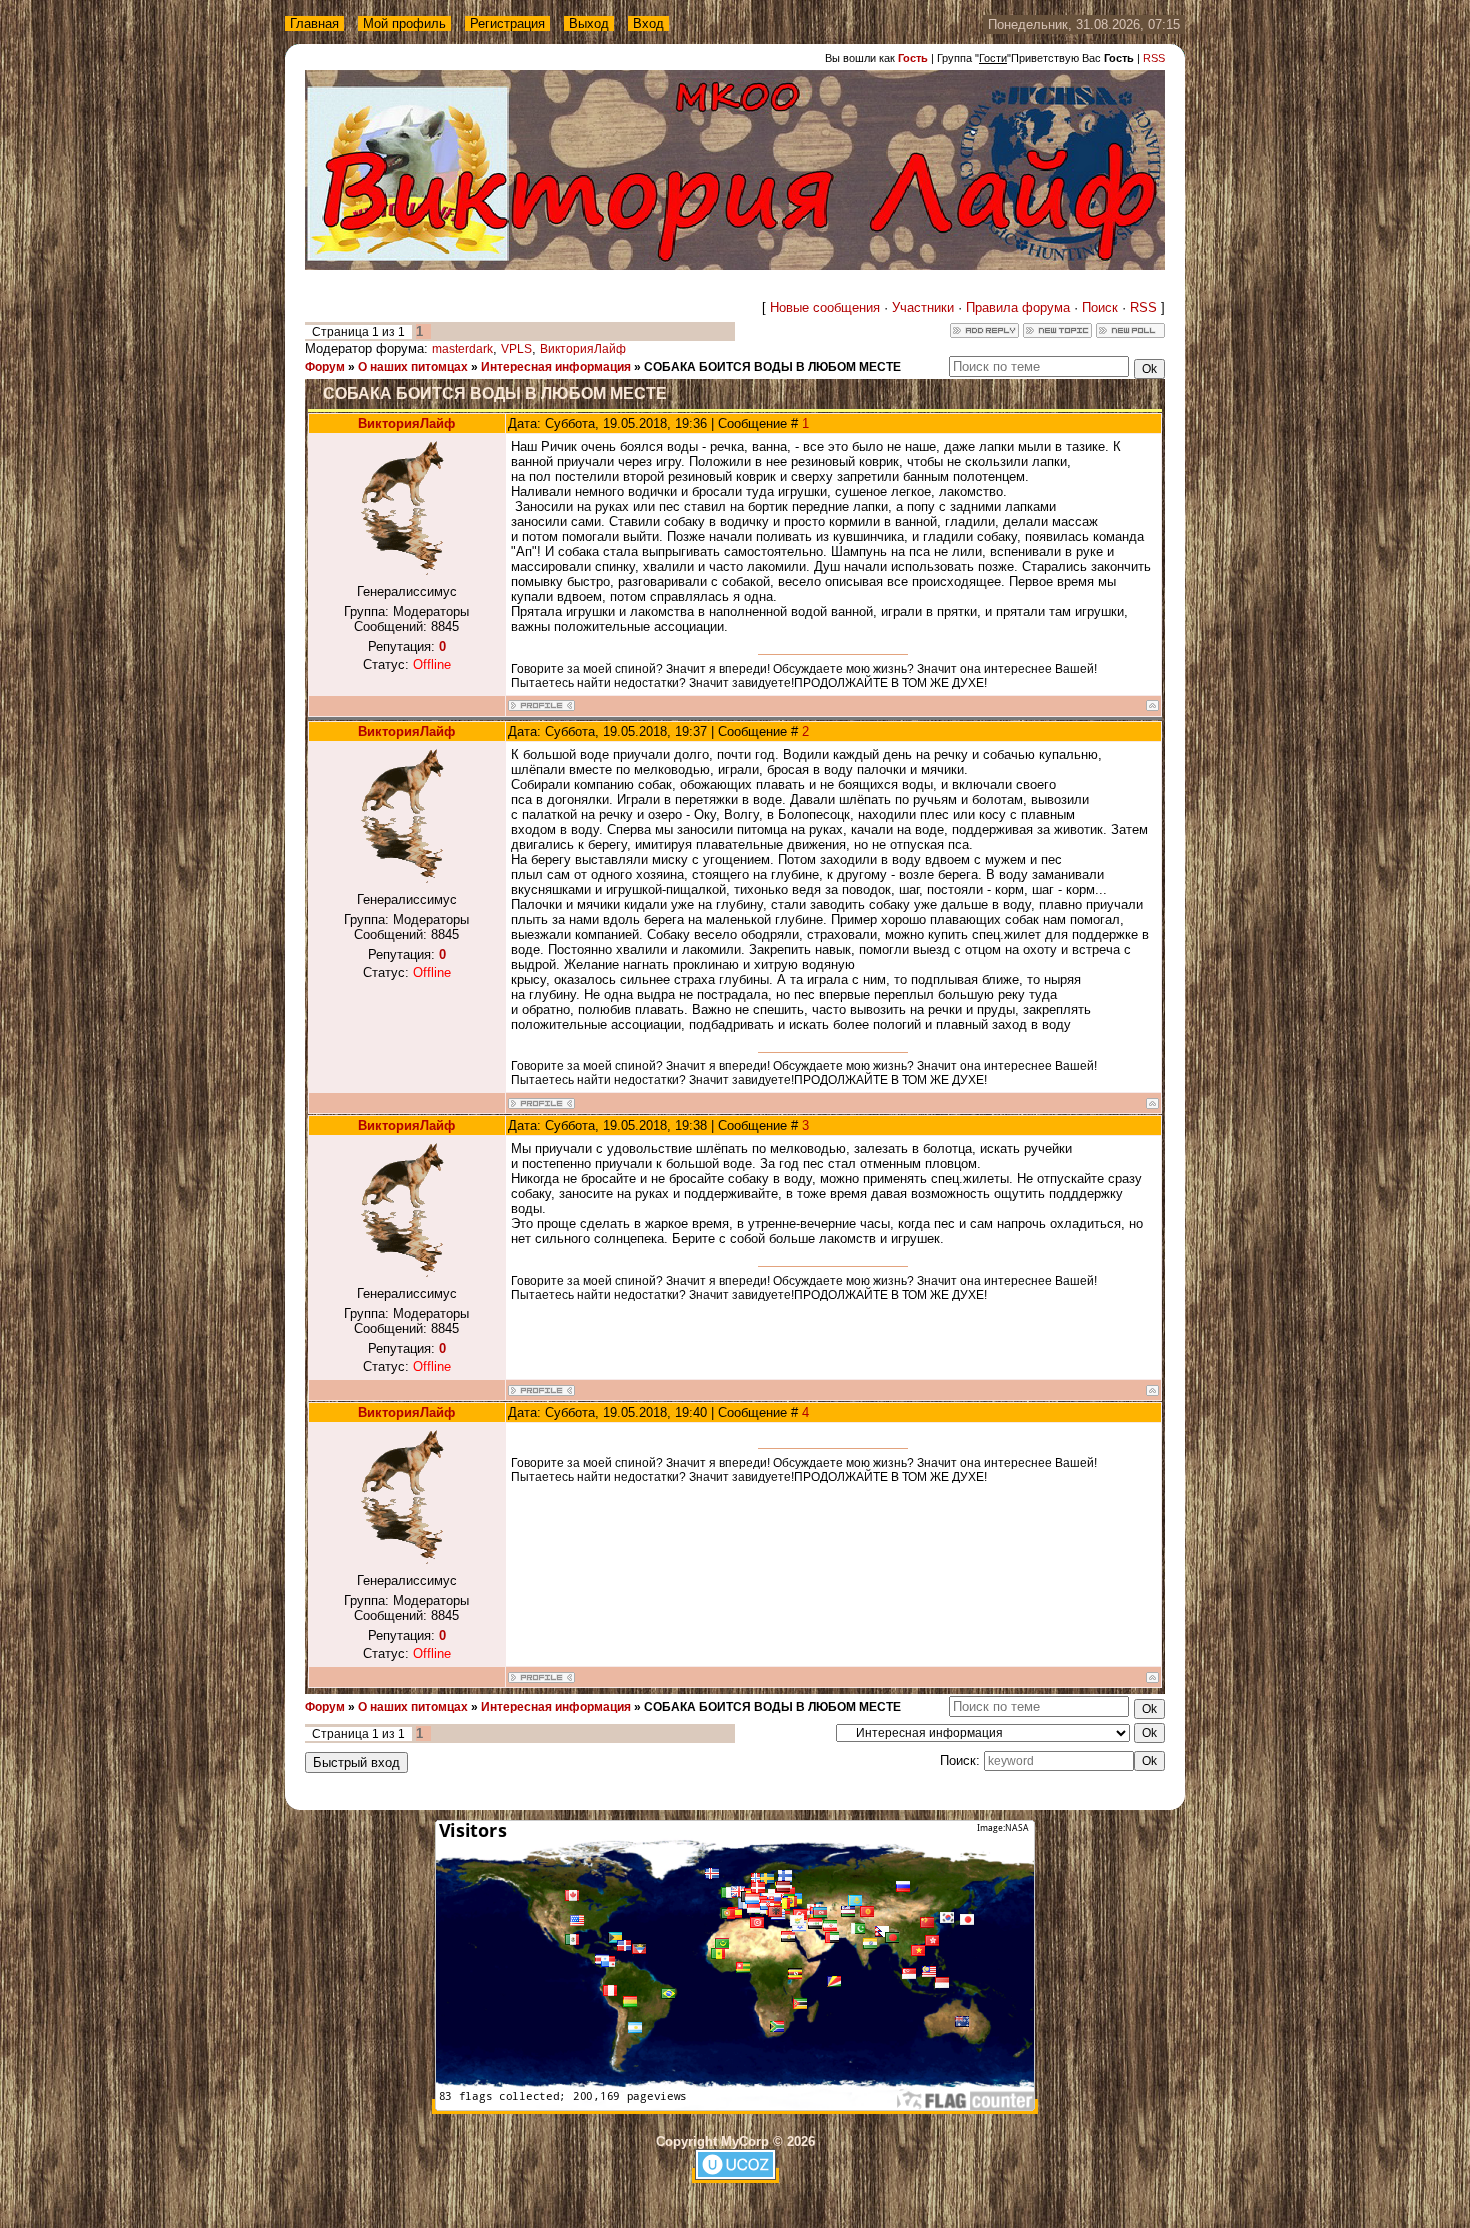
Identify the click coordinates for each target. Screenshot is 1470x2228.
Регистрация (507, 23)
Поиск (1100, 307)
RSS (1154, 58)
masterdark (462, 349)
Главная (314, 23)
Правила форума (1018, 307)
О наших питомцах (413, 367)
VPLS (516, 349)
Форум (325, 367)
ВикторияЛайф (583, 349)
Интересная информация (556, 367)
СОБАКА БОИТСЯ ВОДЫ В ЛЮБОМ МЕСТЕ (772, 367)
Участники (923, 307)
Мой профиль (404, 23)
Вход (648, 23)
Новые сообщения (825, 307)
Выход (589, 23)
